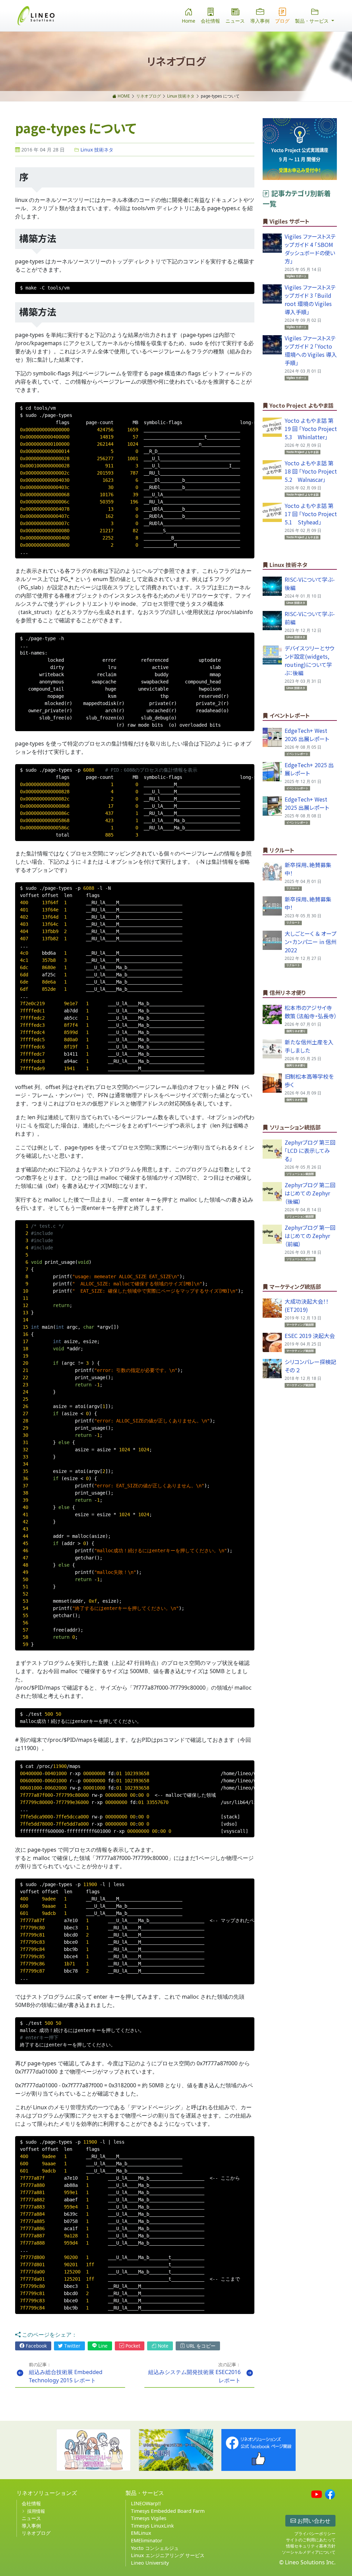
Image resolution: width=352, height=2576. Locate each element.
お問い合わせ (313, 2521)
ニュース (235, 21)
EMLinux (141, 2533)
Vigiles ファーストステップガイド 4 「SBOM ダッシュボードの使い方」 (310, 249)
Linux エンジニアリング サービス (168, 2555)
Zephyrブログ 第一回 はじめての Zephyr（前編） (310, 1236)
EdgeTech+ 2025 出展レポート (309, 769)
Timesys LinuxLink (152, 2526)
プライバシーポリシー (315, 2534)
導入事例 (260, 21)
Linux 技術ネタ (96, 150)
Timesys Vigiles (149, 2518)
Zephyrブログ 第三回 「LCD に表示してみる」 (310, 1150)
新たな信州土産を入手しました (309, 1046)
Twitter (72, 2346)
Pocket (132, 2346)
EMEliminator (147, 2540)
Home (189, 21)
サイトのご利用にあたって (311, 2540)
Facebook (36, 2346)
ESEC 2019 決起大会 (310, 1336)
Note (162, 2346)
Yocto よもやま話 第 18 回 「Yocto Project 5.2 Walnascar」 (313, 471)
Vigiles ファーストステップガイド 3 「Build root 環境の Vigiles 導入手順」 (310, 299)
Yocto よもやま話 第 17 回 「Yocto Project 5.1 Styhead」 (313, 514)
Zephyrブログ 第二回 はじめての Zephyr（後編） (310, 1193)
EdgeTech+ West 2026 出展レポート (307, 735)
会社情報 (210, 21)
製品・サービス (145, 2493)
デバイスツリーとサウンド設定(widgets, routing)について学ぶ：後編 (310, 660)
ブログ (282, 21)
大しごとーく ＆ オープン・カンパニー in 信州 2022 (311, 942)
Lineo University (150, 2563)
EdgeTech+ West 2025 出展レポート (307, 803)
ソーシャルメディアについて (309, 2552)
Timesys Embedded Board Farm (168, 2511)
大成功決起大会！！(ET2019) (307, 1305)
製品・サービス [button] (312, 21)
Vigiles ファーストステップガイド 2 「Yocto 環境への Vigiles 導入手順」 (311, 350)
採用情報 (36, 2511)
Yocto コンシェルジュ (155, 2548)
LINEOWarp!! (146, 2503)
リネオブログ (36, 2533)
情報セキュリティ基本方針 (311, 2546)
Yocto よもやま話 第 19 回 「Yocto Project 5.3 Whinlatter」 (313, 429)
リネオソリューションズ (47, 2493)
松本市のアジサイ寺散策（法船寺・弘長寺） (311, 1012)
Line (102, 2346)
